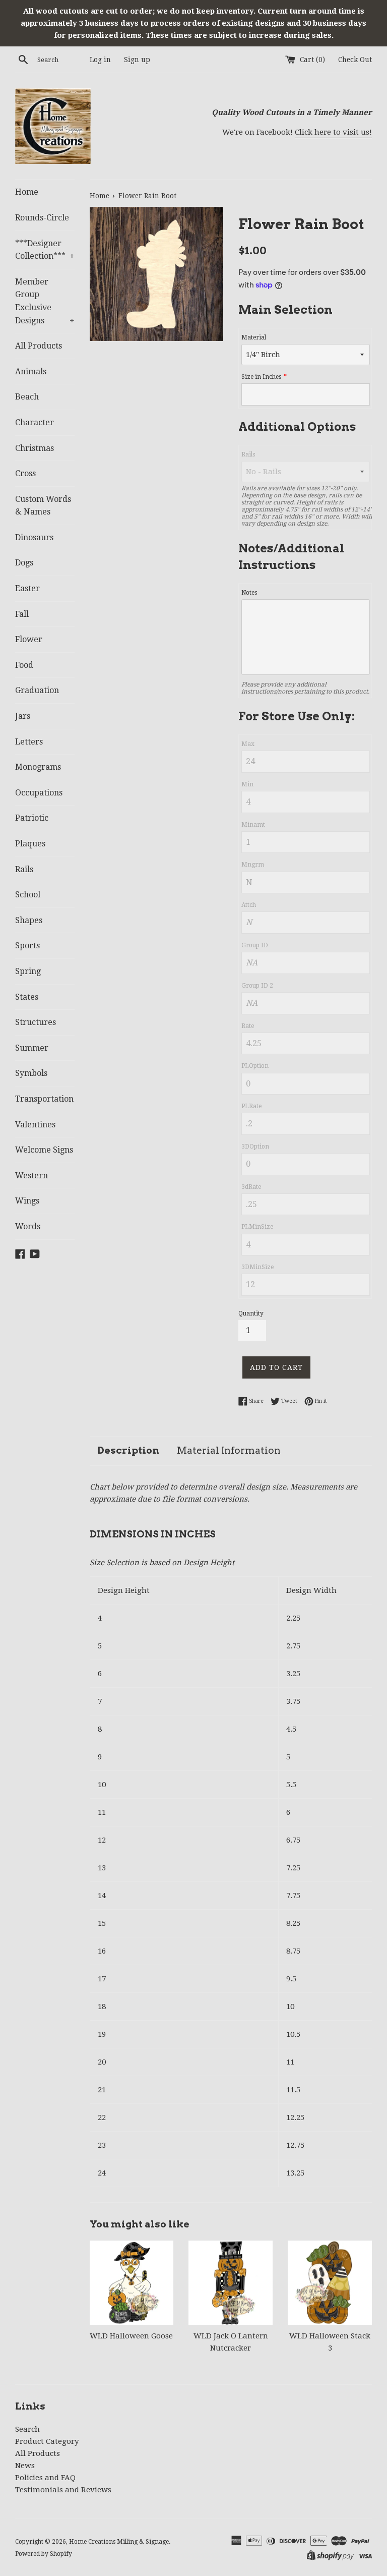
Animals (31, 371)
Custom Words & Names (43, 506)
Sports (27, 946)
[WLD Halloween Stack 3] (330, 2283)
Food (24, 665)
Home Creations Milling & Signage (119, 2542)
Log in (100, 60)
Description (128, 1450)
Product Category (47, 2441)
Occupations (39, 793)
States (27, 997)
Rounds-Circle (42, 218)
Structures (36, 1022)
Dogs (24, 563)
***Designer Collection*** (45, 250)
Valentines (35, 1125)
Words (28, 1226)
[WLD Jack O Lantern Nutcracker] (231, 2283)
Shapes (29, 920)
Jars (23, 716)
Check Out (355, 60)
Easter (27, 588)
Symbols (31, 1073)
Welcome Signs (44, 1150)
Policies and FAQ (45, 2478)
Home (27, 192)
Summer (32, 1048)
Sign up (137, 60)
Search (27, 2429)
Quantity (251, 1313)
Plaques (30, 844)
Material (254, 337)
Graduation (37, 690)
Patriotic (32, 818)
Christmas (35, 448)
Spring (28, 971)
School (28, 895)
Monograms (38, 767)
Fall (22, 614)
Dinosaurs (34, 537)
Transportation (44, 1099)
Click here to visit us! (333, 132)
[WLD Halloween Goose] (132, 2283)
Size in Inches (261, 377)
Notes (249, 593)
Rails (24, 869)
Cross (25, 473)
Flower (29, 639)
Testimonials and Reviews (63, 2490)
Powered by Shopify (44, 2554)
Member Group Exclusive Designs (45, 301)
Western (31, 1176)
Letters (29, 742)
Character (35, 422)
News (25, 2466)
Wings (27, 1201)
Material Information (229, 1450)
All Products (39, 346)
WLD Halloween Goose (131, 2336)
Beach (27, 397)
